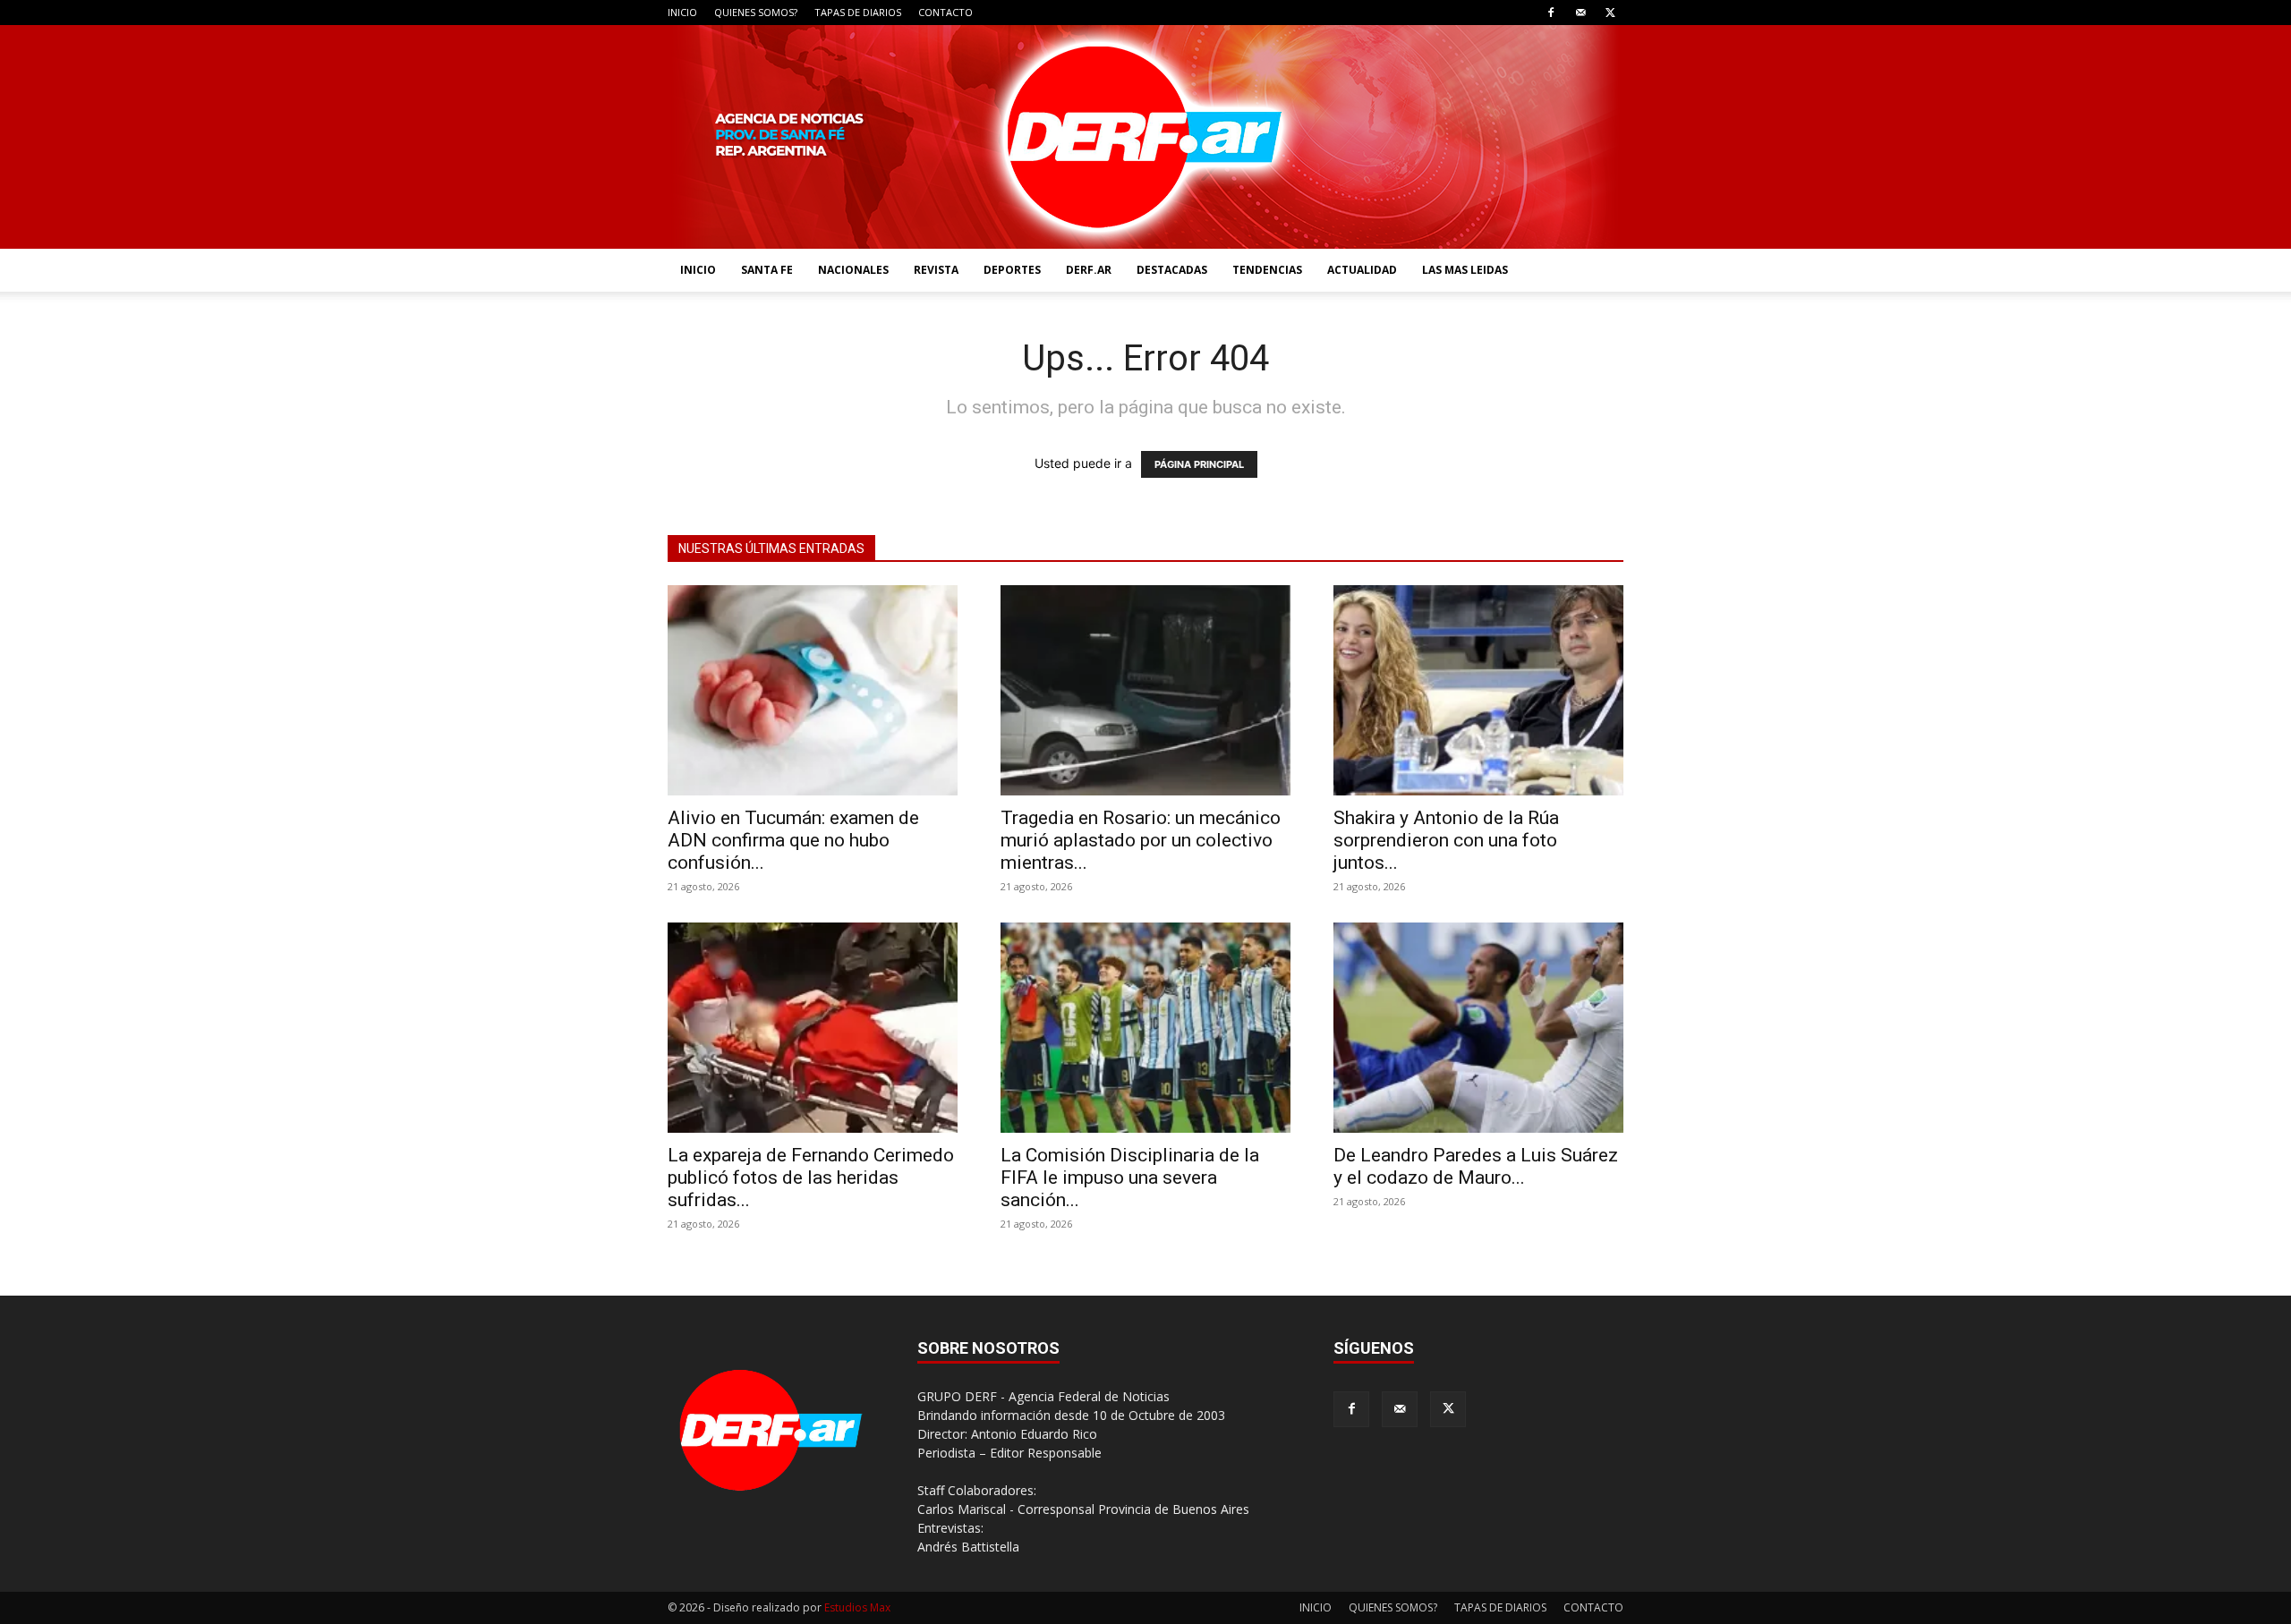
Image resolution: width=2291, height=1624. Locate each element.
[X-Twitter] (1610, 13)
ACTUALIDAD (1362, 270)
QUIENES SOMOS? (756, 12)
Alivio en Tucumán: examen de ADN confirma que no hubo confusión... (793, 840)
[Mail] (1580, 13)
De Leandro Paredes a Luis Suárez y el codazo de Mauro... (1476, 1166)
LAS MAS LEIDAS (1465, 270)
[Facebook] (1551, 13)
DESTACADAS (1172, 270)
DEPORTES (1012, 270)
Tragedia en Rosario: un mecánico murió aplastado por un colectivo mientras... (1141, 840)
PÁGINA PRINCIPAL (1199, 464)
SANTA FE (767, 270)
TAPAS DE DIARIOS (858, 12)
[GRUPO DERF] (1145, 137)
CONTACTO (945, 12)
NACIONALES (853, 270)
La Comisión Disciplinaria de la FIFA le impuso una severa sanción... (1130, 1178)
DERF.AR (1089, 270)
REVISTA (936, 270)
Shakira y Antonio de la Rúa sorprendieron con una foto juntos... (1446, 840)
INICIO (682, 12)
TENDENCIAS (1267, 270)
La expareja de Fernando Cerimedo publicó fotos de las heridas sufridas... (811, 1178)
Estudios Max (857, 1607)
